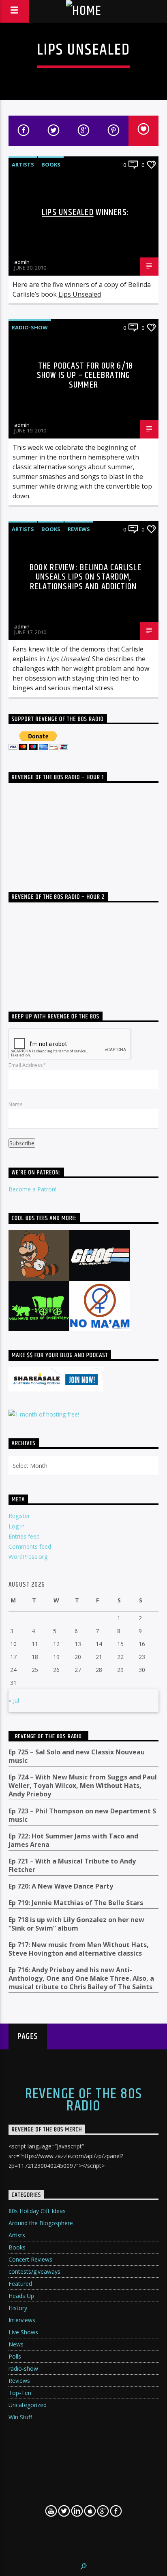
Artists (23, 164)
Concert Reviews (30, 2259)
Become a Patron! (32, 1189)
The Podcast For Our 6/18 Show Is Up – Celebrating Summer (85, 375)
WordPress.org (28, 1557)
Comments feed (30, 1546)
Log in (17, 1526)
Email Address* (27, 1065)
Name (16, 1104)
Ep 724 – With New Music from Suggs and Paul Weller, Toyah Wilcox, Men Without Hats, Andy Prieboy (83, 1786)
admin (22, 262)
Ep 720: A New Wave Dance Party (61, 1886)
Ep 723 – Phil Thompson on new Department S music (82, 1815)
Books (51, 164)
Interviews (22, 2320)
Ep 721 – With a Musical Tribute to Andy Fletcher (72, 1866)
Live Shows (23, 2332)
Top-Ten (20, 2393)
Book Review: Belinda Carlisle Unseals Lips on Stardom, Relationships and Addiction (85, 577)
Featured (20, 2284)
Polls (15, 2356)
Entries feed (24, 1536)
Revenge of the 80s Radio (48, 1736)
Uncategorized (28, 2405)
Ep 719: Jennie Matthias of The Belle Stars (76, 1903)
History (18, 2308)
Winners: (86, 212)
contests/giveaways (34, 2271)
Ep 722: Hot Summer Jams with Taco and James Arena (73, 1840)
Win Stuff (20, 2417)
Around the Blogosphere (41, 2223)
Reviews (79, 529)
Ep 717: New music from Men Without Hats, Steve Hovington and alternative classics (79, 1949)
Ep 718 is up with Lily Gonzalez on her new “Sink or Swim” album (76, 1924)
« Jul (14, 1700)
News (16, 2344)
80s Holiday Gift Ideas (37, 2211)
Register (19, 1516)
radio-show (30, 327)
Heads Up (21, 2296)
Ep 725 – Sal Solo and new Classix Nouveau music (77, 1756)
